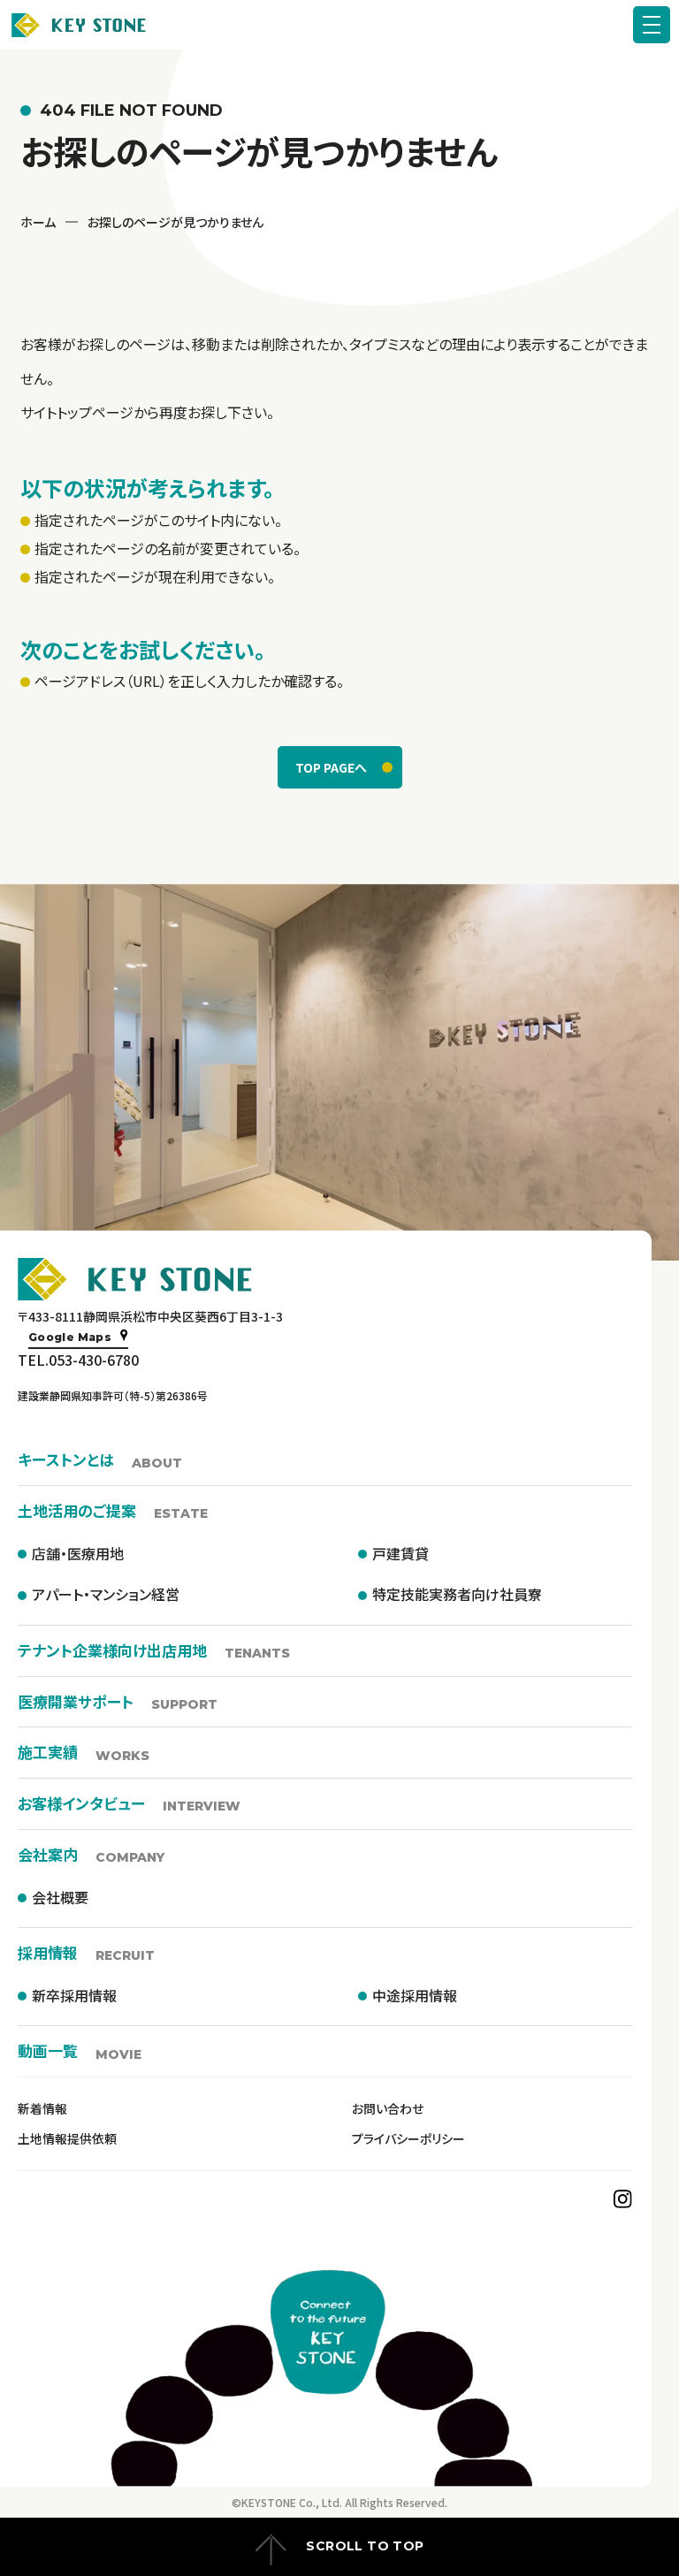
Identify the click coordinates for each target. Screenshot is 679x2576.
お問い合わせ (388, 2108)
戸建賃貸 (401, 1553)
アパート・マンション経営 (106, 1594)
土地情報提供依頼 (67, 2138)
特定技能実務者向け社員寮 (457, 1594)
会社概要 (60, 1897)
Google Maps (70, 1337)
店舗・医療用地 (78, 1553)
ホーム (38, 222)
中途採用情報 (415, 1995)
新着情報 (42, 2108)
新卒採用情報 (74, 1995)
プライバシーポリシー (408, 2138)
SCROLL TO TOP (365, 2546)
